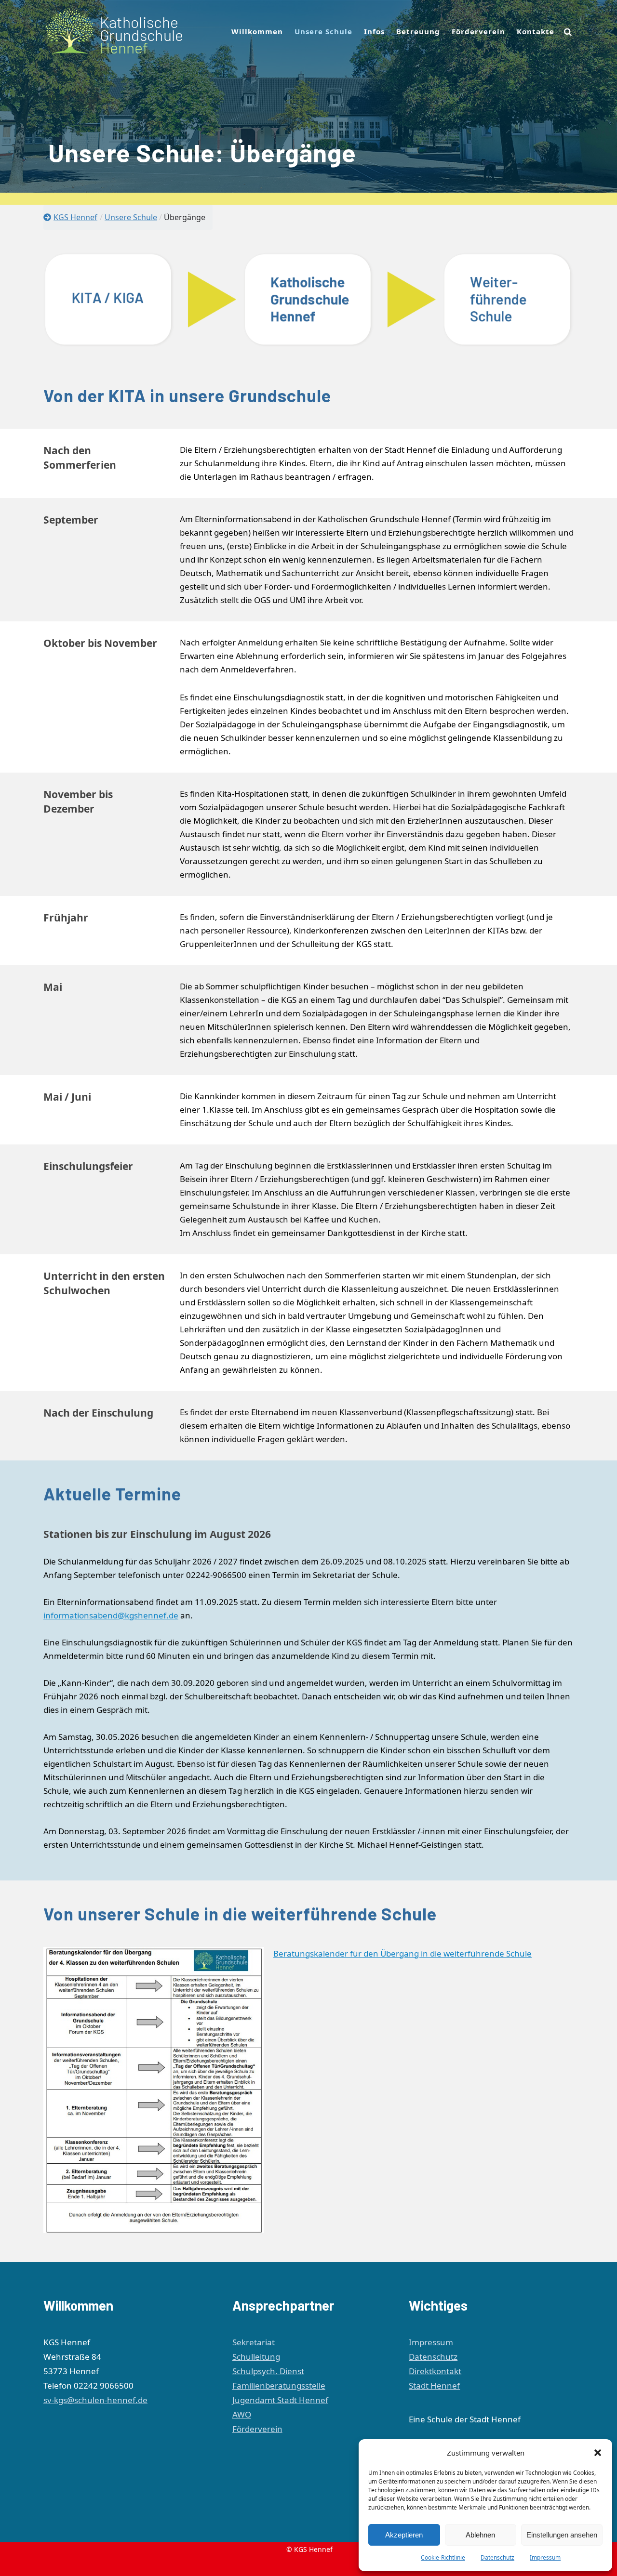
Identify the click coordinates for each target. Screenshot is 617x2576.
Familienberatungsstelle (279, 2385)
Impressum (545, 2557)
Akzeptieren (404, 2535)
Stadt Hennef (434, 2385)
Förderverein (257, 2429)
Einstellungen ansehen (562, 2535)
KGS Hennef (75, 217)
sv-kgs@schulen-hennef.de (95, 2400)
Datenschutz (497, 2557)
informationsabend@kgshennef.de (111, 1615)
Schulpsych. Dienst (268, 2371)
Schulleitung (256, 2357)
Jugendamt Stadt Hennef (280, 2400)
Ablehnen (480, 2535)
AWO (242, 2414)
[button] (598, 2453)
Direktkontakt (435, 2371)
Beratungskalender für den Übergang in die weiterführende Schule (402, 1953)
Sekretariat (254, 2342)
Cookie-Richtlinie (443, 2557)
